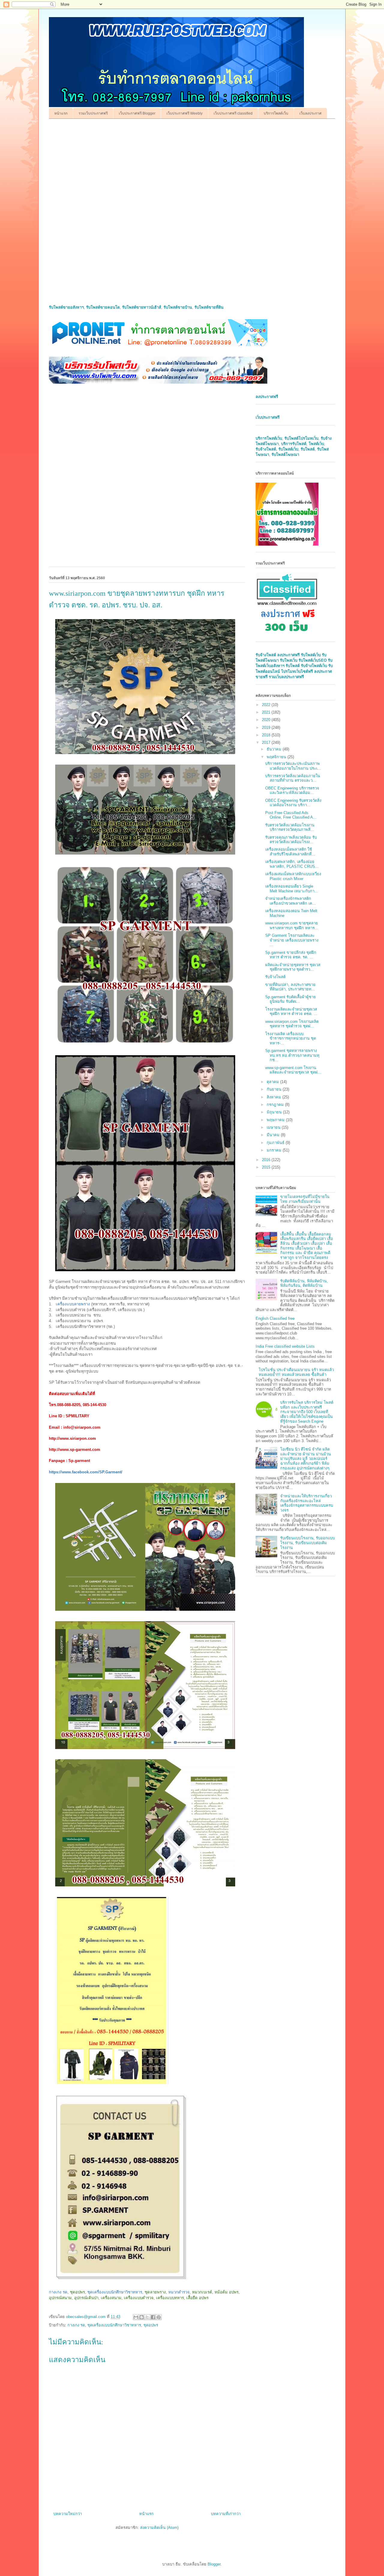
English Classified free (275, 1318)
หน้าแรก (61, 113)
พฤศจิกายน (277, 757)
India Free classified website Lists (285, 1346)
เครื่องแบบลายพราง (73, 1304)
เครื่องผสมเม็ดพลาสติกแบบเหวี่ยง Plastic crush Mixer (293, 876)
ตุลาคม (273, 1082)
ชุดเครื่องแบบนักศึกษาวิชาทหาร (115, 2292)
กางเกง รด (58, 2292)
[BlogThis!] (142, 2317)
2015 (267, 1167)
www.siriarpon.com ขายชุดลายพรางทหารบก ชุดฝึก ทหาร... (292, 926)
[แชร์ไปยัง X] (147, 2317)
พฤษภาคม (276, 1120)
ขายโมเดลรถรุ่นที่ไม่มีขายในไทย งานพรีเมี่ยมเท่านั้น (305, 1199)
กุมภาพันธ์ (276, 1143)
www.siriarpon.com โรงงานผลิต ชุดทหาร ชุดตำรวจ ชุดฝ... (292, 1024)
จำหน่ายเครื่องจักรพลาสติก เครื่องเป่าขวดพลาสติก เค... (291, 901)
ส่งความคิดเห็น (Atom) (159, 2528)
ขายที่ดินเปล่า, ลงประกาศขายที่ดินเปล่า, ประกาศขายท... (290, 987)
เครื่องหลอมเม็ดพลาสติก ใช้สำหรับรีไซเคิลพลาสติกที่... (290, 852)
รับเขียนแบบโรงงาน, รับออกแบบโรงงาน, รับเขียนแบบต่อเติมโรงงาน (307, 1543)
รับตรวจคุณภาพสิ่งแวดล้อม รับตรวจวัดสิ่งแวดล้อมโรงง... (291, 840)
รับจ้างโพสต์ (275, 977)
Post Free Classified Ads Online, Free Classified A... (291, 815)
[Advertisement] (192, 170)
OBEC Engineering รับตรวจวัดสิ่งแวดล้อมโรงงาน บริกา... (293, 803)
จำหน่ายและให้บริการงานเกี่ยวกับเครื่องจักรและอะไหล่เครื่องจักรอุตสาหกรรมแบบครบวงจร (307, 1503)
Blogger (214, 2564)
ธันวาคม (275, 749)
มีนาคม (274, 1135)
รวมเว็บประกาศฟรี (93, 113)
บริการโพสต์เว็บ (276, 113)
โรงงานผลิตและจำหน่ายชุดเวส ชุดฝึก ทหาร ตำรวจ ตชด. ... (291, 1012)
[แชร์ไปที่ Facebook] (153, 2317)
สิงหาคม (274, 1097)
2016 (267, 1160)
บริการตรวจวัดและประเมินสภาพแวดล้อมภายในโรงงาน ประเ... (293, 766)
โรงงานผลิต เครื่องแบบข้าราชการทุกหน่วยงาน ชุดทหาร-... (291, 1038)
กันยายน (275, 1089)
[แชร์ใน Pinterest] (159, 2317)
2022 (267, 705)
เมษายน (274, 1127)
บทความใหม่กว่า (68, 2514)
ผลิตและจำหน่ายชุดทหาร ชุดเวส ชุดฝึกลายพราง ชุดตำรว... (293, 967)
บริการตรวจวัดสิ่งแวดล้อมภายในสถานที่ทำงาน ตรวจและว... (293, 778)
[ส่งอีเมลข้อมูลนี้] (136, 2317)
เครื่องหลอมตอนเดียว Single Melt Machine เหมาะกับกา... (292, 889)
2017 (267, 743)
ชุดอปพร (151, 2325)
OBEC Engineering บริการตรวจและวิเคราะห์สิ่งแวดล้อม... (292, 791)
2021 (267, 712)
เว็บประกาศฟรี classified (233, 113)
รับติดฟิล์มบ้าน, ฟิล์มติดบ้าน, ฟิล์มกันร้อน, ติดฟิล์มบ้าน (304, 1283)
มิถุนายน (275, 1112)
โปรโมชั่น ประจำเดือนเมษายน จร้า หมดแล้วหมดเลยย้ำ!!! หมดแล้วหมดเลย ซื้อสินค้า (296, 1372)
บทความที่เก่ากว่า (226, 2514)
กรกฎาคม (276, 1105)
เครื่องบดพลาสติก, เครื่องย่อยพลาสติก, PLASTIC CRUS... (292, 864)
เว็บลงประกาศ (310, 113)
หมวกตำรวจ (179, 2292)
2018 (267, 735)
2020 (267, 720)
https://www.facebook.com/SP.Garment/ (86, 1472)
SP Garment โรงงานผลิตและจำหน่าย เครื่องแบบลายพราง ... (292, 940)
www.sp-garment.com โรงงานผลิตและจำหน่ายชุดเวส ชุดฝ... (293, 1070)
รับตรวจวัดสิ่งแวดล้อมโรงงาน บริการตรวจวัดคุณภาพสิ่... (290, 827)
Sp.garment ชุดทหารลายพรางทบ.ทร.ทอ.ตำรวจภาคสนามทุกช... (292, 1055)
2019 (267, 728)
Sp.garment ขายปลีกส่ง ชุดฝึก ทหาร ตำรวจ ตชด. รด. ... (291, 955)
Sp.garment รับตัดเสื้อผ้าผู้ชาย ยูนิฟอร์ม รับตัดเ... (291, 999)
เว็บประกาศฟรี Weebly (184, 113)
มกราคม (275, 1150)
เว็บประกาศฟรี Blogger (137, 113)
